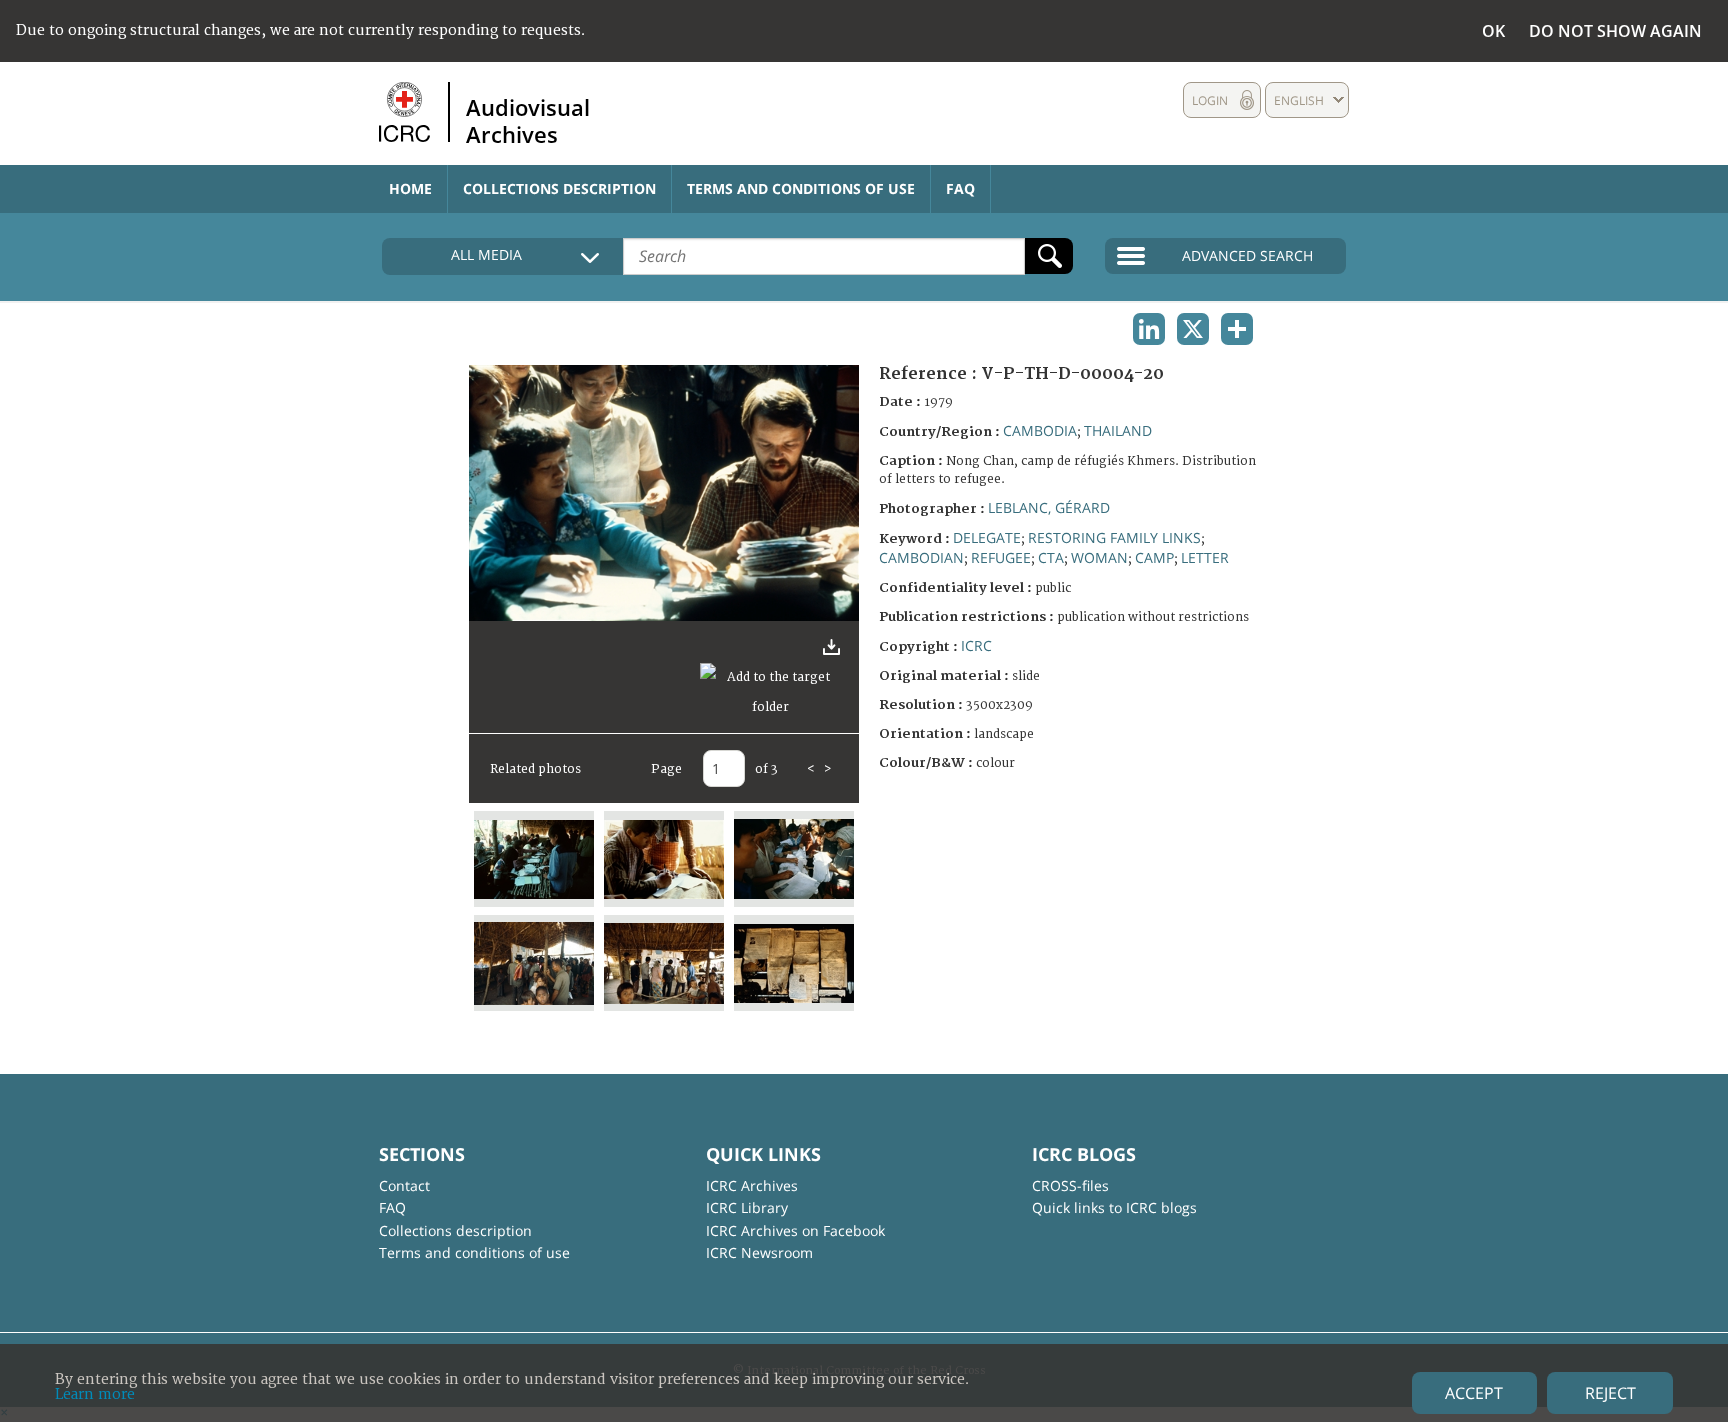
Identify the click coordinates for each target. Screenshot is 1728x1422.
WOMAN (1099, 557)
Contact (404, 1185)
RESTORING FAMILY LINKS (1114, 537)
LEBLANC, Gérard (1049, 507)
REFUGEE (1001, 557)
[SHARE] (1237, 329)
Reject (1610, 1393)
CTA (1051, 557)
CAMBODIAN (921, 557)
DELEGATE (987, 537)
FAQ (960, 188)
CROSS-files (1070, 1185)
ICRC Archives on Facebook (795, 1230)
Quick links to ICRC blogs (1114, 1207)
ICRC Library (747, 1207)
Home (410, 188)
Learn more (95, 1394)
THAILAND (1118, 430)
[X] (1193, 329)
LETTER (1205, 557)
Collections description (559, 188)
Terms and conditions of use (801, 188)
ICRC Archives (752, 1185)
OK (1493, 31)
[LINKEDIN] (1149, 329)
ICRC (976, 645)
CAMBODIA (1040, 430)
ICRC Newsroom (759, 1252)
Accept (1474, 1393)
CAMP (1154, 557)
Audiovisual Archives (528, 120)
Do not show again (1615, 31)
